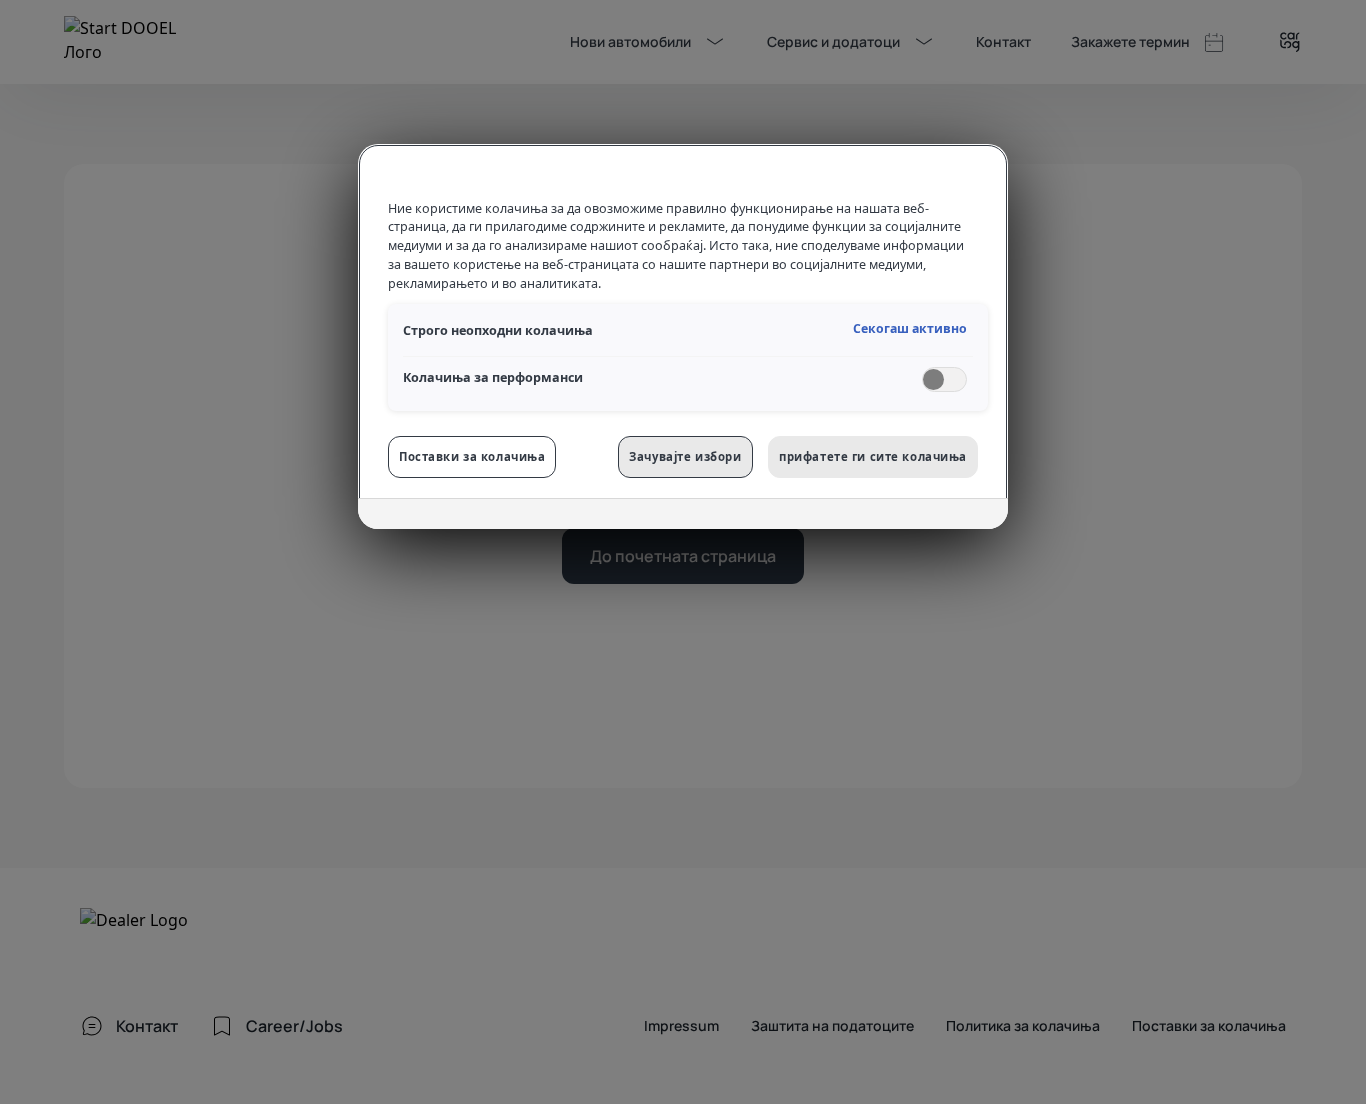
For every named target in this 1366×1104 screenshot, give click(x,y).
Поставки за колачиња (472, 456)
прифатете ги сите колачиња (873, 456)
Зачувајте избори (685, 456)
